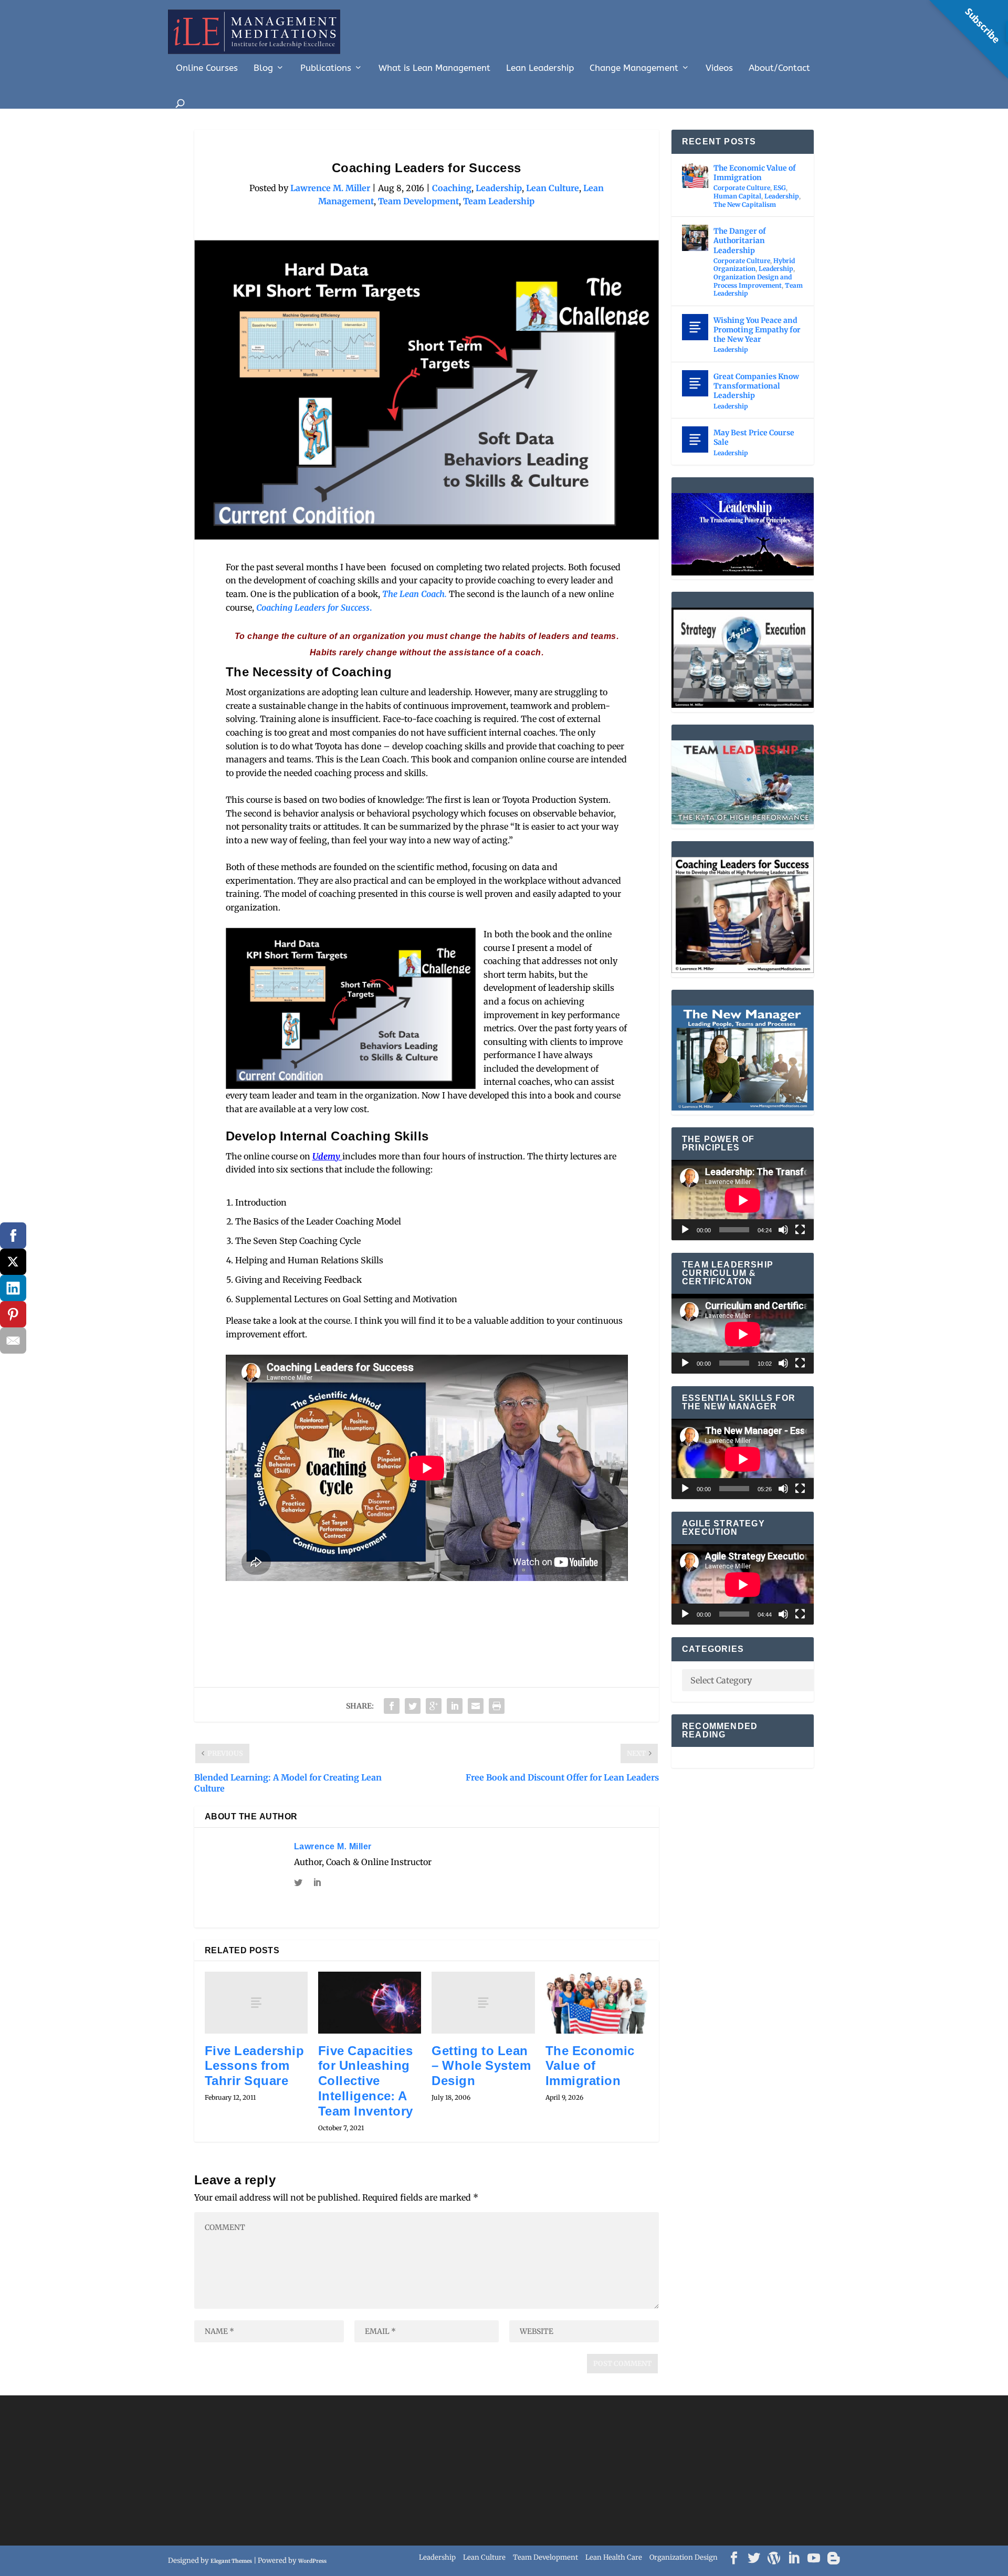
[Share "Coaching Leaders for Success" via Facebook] (392, 1706)
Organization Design (684, 2557)
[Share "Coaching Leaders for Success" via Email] (476, 1706)
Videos (719, 68)
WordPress (312, 2561)
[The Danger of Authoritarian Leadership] (695, 238)
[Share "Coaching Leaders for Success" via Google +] (434, 1706)
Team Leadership (499, 201)
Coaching (452, 188)
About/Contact (779, 68)
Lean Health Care (614, 2557)
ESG (780, 188)
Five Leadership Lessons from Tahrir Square (255, 2066)
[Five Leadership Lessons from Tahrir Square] (256, 2003)
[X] (13, 1262)
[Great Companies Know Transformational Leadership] (695, 383)
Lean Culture (553, 188)
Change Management (634, 68)
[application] (743, 1200)
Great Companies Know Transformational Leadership (756, 386)
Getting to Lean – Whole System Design (481, 2066)
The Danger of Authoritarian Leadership (740, 240)
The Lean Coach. (414, 594)
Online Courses (207, 68)
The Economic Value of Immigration (590, 2066)
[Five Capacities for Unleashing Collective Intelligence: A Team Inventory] (370, 2003)
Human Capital (737, 196)
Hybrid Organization (754, 265)
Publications (326, 68)
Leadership (499, 188)
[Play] (685, 1230)
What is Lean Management (434, 68)
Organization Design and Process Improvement (753, 281)
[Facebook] (13, 1235)
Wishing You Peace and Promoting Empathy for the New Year (757, 330)
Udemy (327, 1156)
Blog (263, 68)
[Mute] (783, 1230)
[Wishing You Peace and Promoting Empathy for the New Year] (695, 327)
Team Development (418, 201)
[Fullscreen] (800, 1230)
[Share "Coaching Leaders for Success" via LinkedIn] (455, 1706)
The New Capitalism (745, 205)
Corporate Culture (742, 188)
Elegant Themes (231, 2561)
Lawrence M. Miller (330, 188)
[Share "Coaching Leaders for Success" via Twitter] (413, 1706)
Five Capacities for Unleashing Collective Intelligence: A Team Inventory (366, 2081)
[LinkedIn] (13, 1288)
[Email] (13, 1341)
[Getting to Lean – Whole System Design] (483, 2003)
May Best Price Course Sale (754, 437)
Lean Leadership (540, 68)
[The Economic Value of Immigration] (597, 2003)
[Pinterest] (13, 1314)
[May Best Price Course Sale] (695, 439)
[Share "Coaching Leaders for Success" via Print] (497, 1706)
